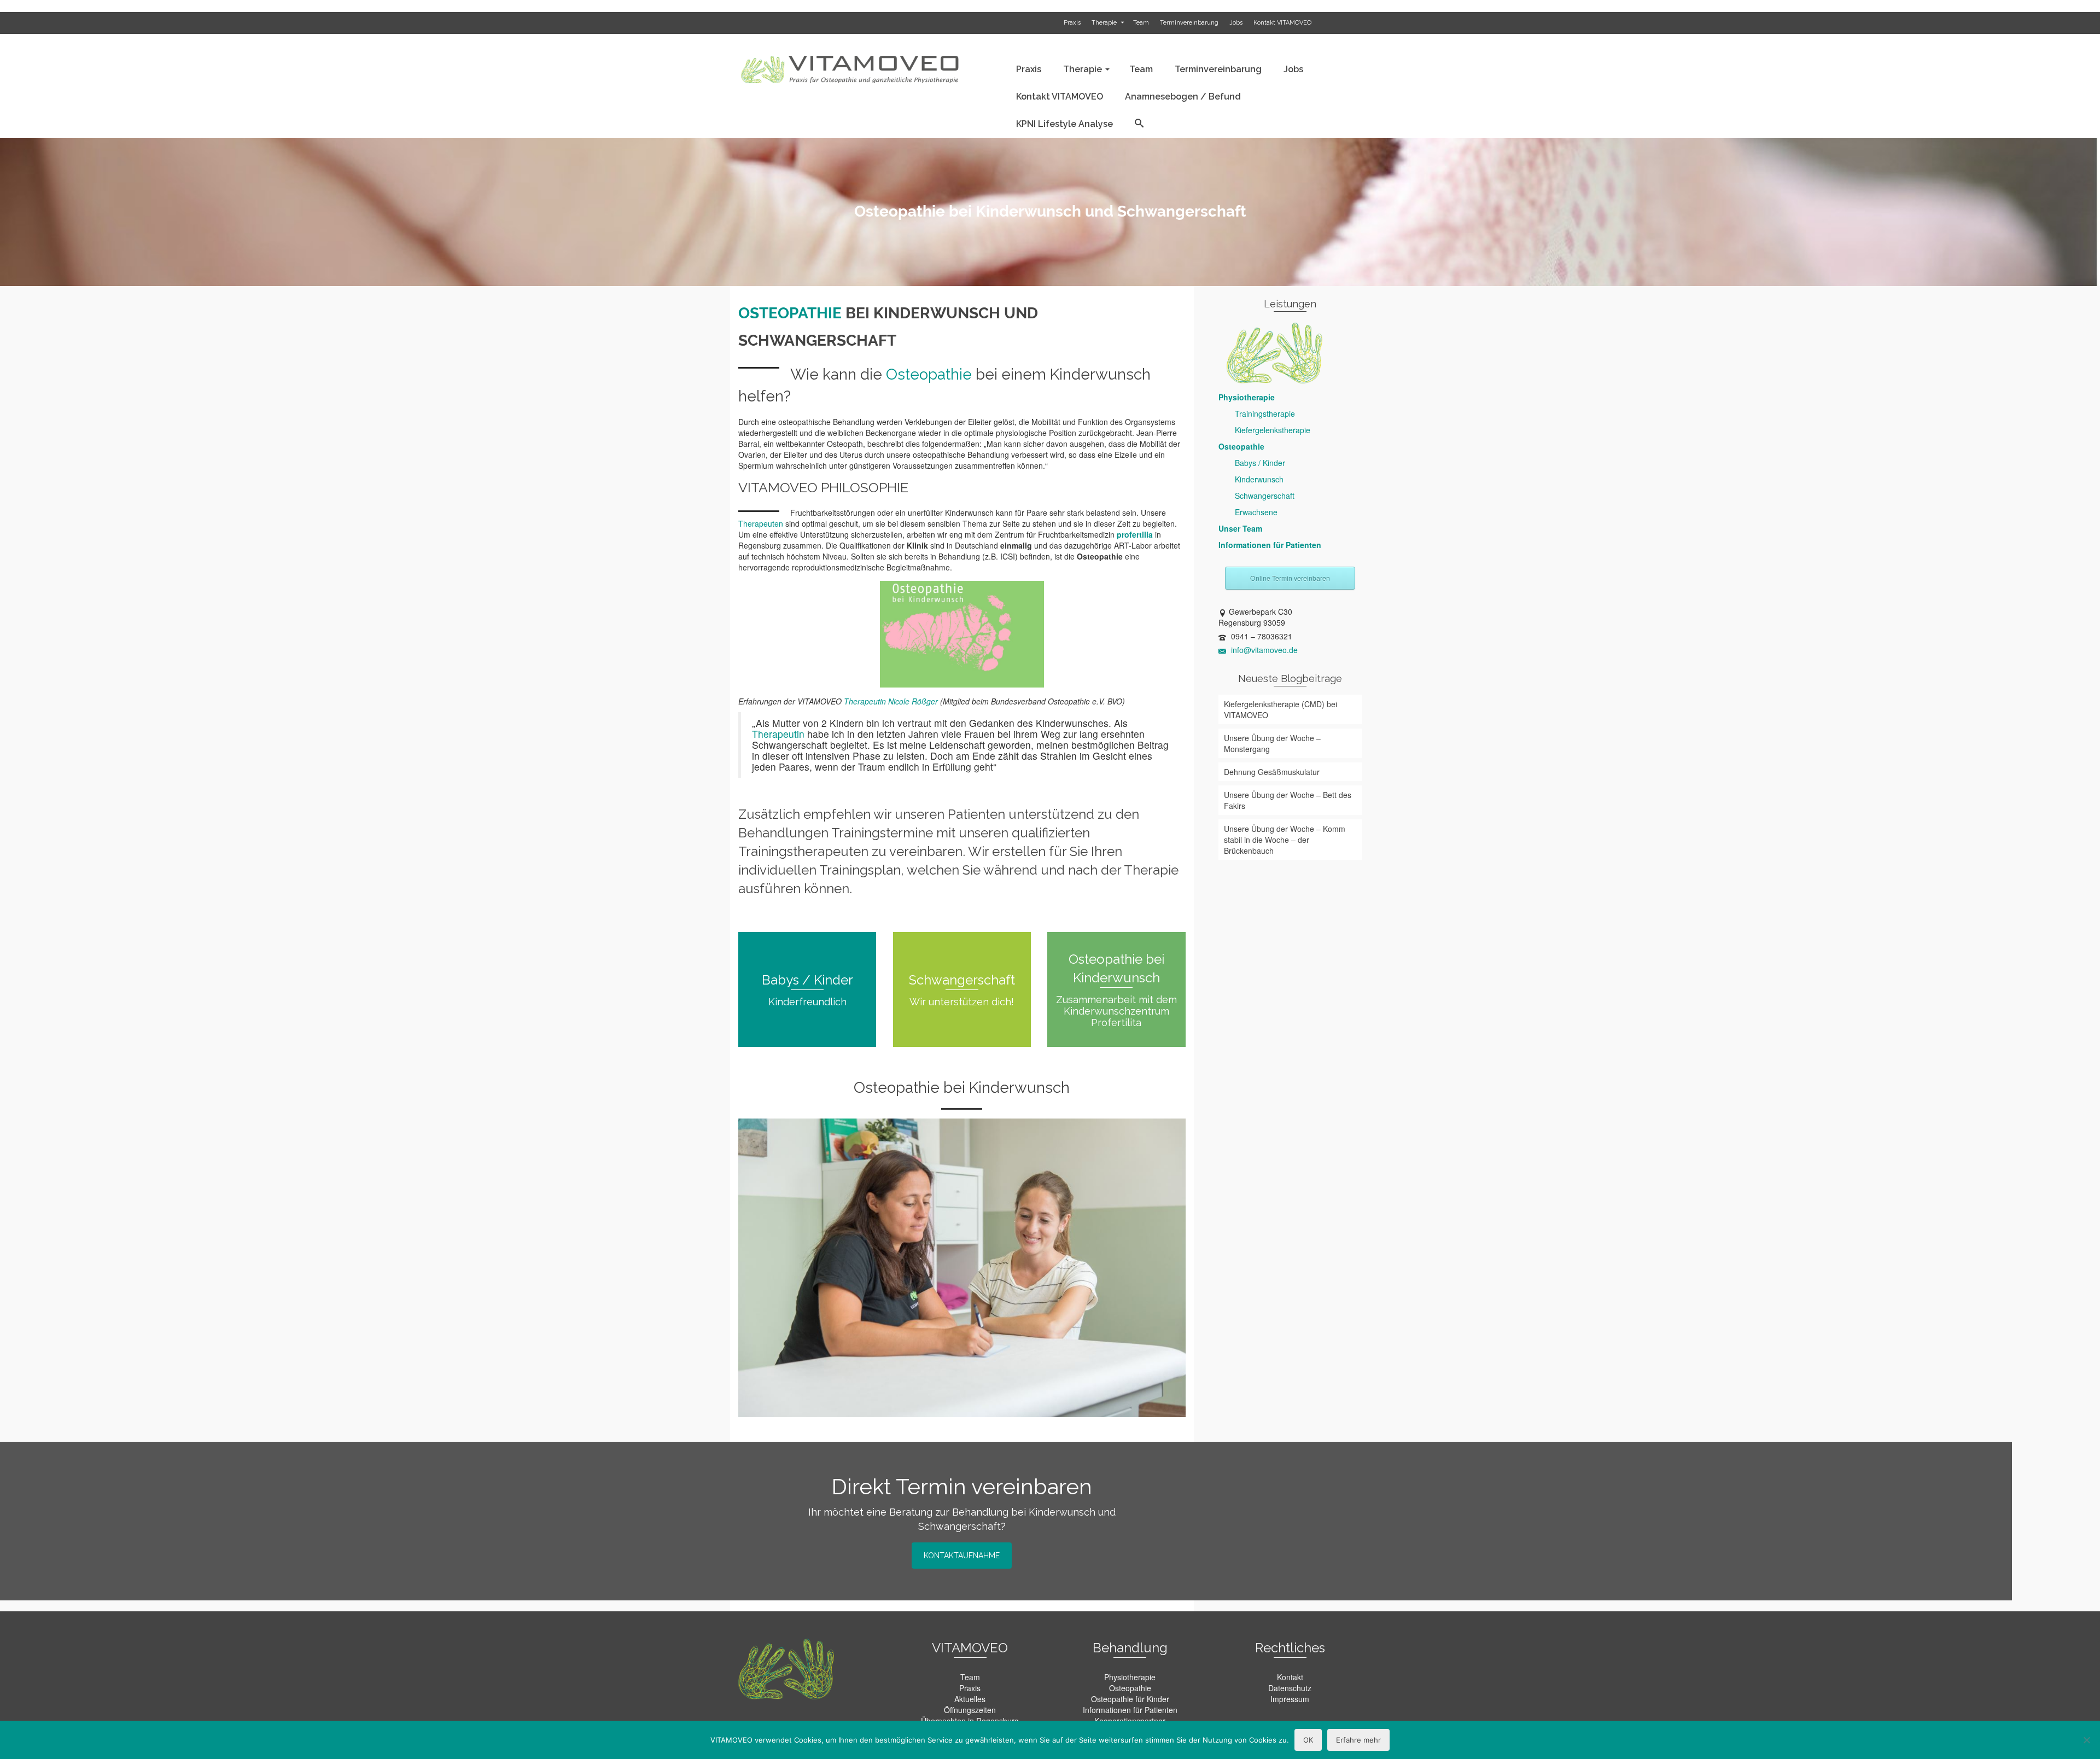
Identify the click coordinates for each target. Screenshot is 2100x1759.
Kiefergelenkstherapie (1273, 430)
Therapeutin (778, 734)
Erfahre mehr (1358, 1740)
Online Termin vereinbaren (1290, 578)
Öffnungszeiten (970, 1710)
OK (1308, 1740)
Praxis (970, 1688)
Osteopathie (929, 374)
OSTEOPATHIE (790, 313)
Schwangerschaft (1265, 496)
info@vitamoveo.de (1263, 650)
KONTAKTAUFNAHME (962, 1556)
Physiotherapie (1247, 397)
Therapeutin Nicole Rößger (891, 701)
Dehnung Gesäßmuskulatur (1272, 772)
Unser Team (1240, 528)
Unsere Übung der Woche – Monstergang (1272, 743)
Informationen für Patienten (1270, 545)
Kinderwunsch (1259, 479)
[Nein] (2086, 1740)
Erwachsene (1256, 512)
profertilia (1135, 534)
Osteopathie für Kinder (1130, 1699)
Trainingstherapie (1265, 413)
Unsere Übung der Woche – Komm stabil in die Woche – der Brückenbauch (1285, 840)
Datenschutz (1290, 1688)
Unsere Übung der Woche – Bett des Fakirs (1288, 800)
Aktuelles (970, 1699)
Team (970, 1677)
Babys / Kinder (1260, 463)
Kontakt (1290, 1677)
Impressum (1290, 1699)
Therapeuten (761, 523)
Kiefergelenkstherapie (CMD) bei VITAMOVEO (1281, 709)
